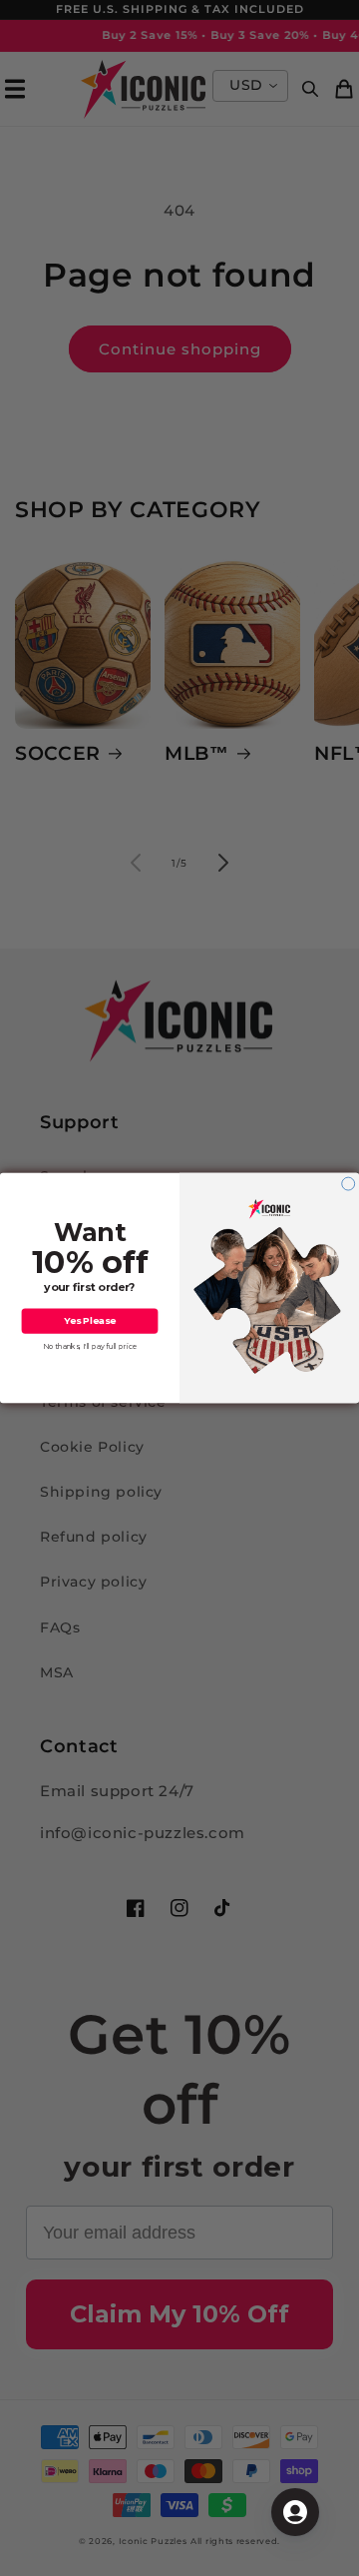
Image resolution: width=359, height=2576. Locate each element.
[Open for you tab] (295, 2512)
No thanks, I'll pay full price (90, 1346)
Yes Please (90, 1321)
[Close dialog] (349, 1184)
